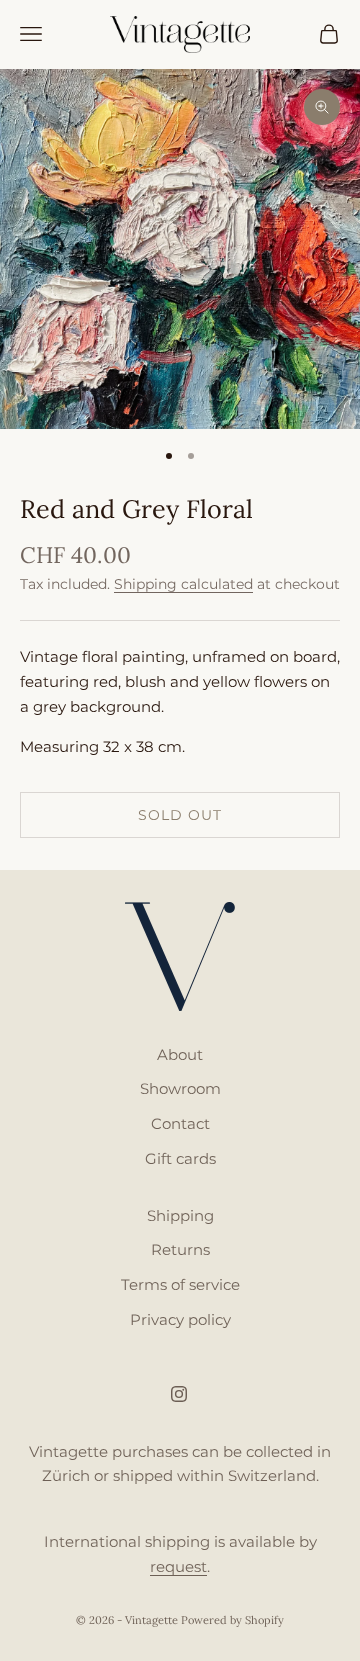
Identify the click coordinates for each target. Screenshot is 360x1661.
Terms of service (180, 1284)
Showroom (180, 1088)
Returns (180, 1249)
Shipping (180, 1215)
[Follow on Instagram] (179, 1394)
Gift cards (180, 1158)
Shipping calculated (183, 584)
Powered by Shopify (232, 1620)
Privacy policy (180, 1319)
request (178, 1566)
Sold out (180, 815)
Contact (180, 1123)
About (180, 1054)
